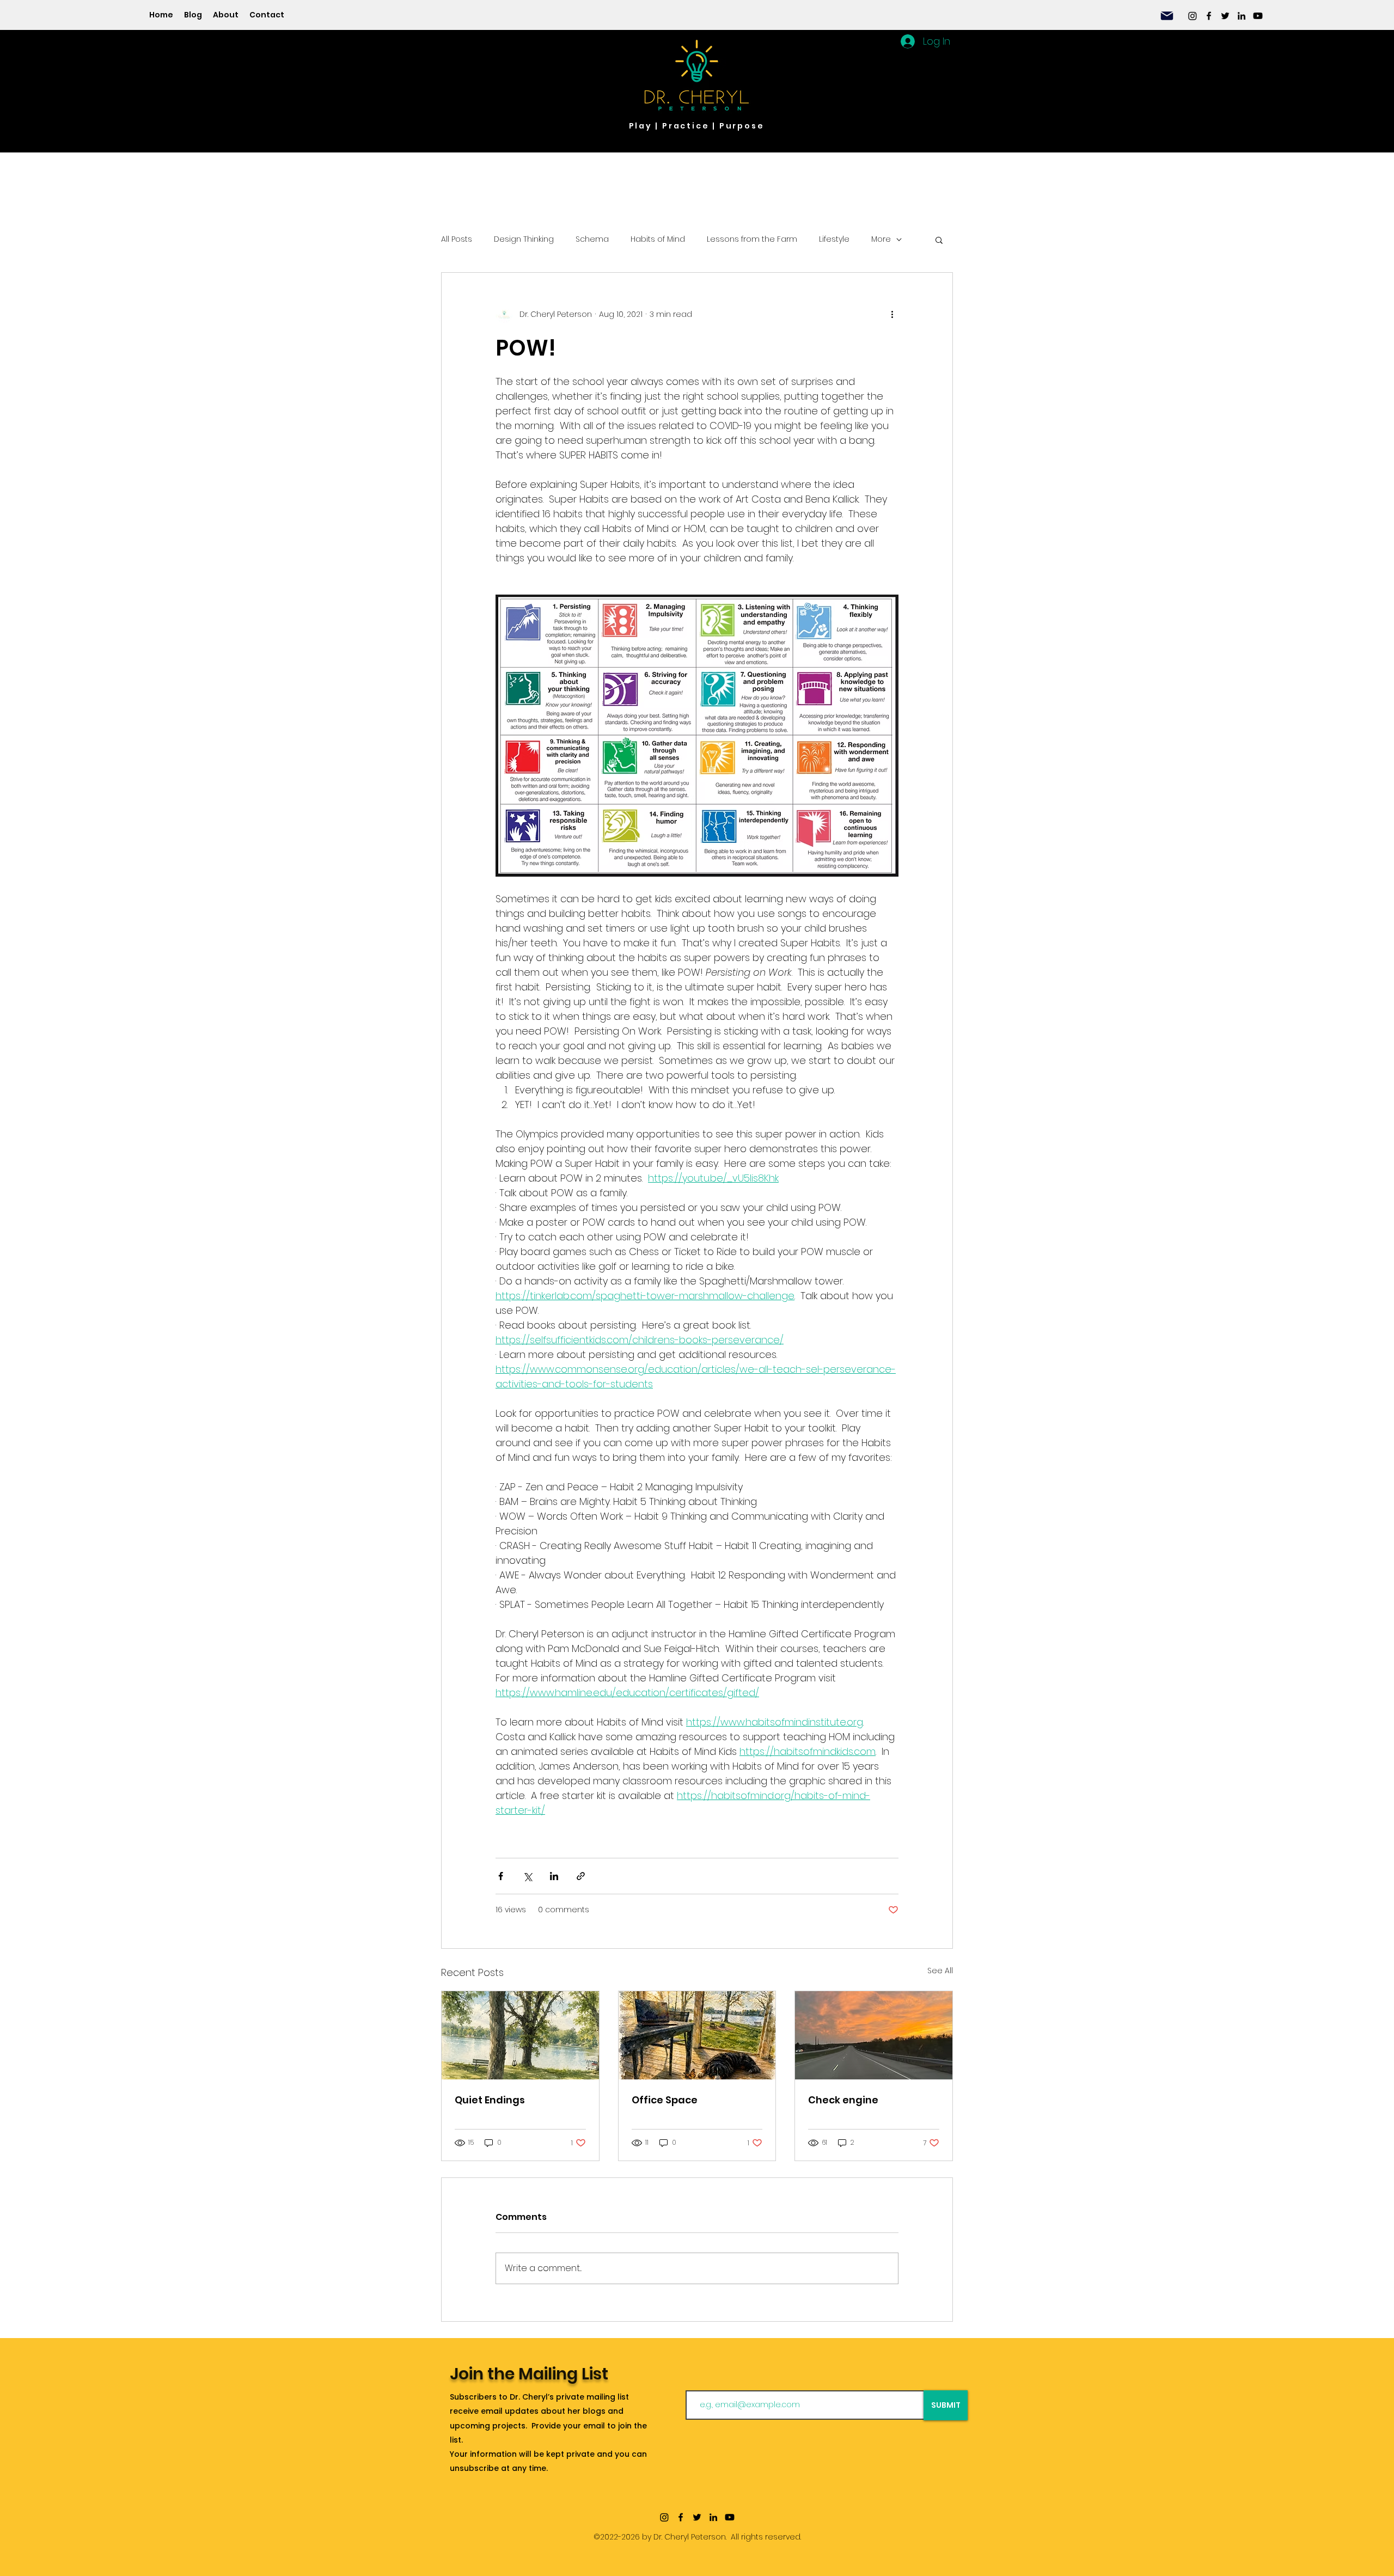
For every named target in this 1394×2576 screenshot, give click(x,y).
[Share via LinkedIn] (554, 1876)
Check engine (843, 2100)
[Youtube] (1258, 16)
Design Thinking (524, 239)
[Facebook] (1209, 16)
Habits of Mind (658, 239)
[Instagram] (1193, 16)
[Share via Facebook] (501, 1876)
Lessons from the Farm (752, 239)
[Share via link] (581, 1876)
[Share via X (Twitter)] (527, 1876)
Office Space (665, 2100)
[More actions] (892, 314)
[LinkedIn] (1242, 16)
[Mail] (1167, 16)
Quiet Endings (490, 2100)
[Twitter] (1225, 16)
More (881, 239)
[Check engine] (874, 2035)
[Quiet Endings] (520, 2035)
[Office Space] (697, 2035)
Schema (592, 239)
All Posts (457, 239)
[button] (939, 240)
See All (940, 1971)
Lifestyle (834, 239)
